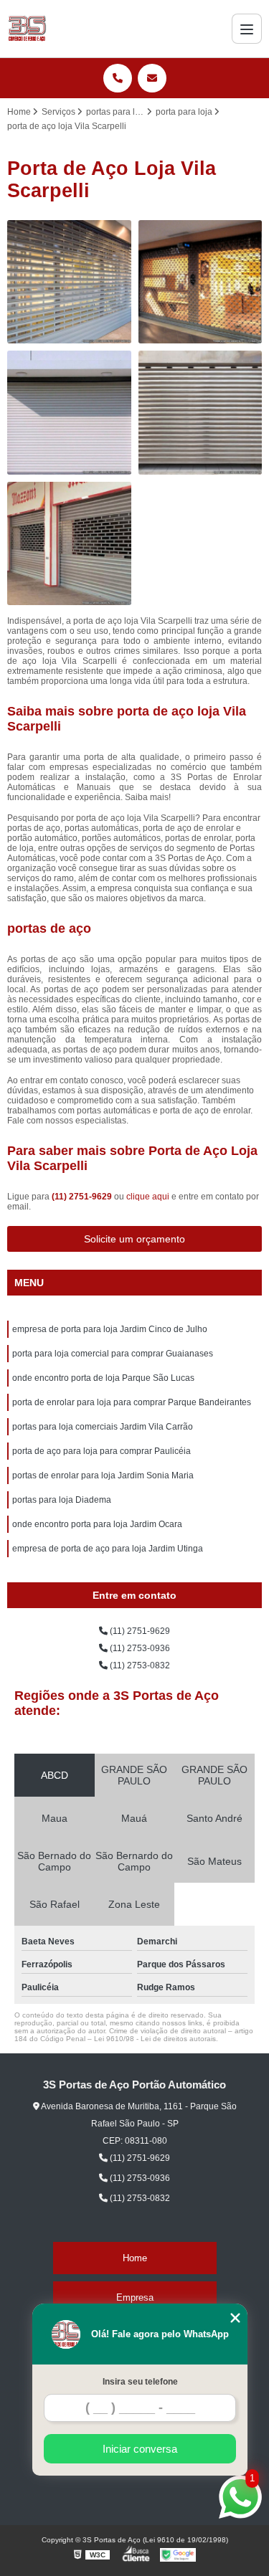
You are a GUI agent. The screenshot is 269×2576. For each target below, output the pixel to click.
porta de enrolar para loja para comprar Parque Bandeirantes (132, 1402)
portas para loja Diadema (62, 1500)
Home (135, 2258)
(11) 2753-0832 (139, 1665)
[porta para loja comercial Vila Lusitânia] (69, 282)
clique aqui (148, 1197)
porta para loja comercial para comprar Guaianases (113, 1354)
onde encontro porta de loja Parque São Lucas (103, 1378)
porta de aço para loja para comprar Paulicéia (102, 1451)
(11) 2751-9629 (83, 1197)
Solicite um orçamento (134, 1239)
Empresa (135, 2297)
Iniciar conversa (140, 2449)
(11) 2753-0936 (139, 1648)
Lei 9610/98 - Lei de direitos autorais (155, 2039)
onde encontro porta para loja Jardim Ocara (97, 1524)
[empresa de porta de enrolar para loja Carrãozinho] (200, 413)
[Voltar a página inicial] (27, 29)
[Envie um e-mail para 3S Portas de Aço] (152, 78)
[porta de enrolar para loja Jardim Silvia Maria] (69, 413)
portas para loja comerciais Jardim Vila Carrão (103, 1427)
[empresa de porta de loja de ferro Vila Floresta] (69, 544)
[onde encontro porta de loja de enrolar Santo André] (200, 282)
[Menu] (247, 29)
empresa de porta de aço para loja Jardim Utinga (108, 1549)
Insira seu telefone (140, 2382)
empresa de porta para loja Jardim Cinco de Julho (110, 1329)
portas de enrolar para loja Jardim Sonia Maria (103, 1475)
